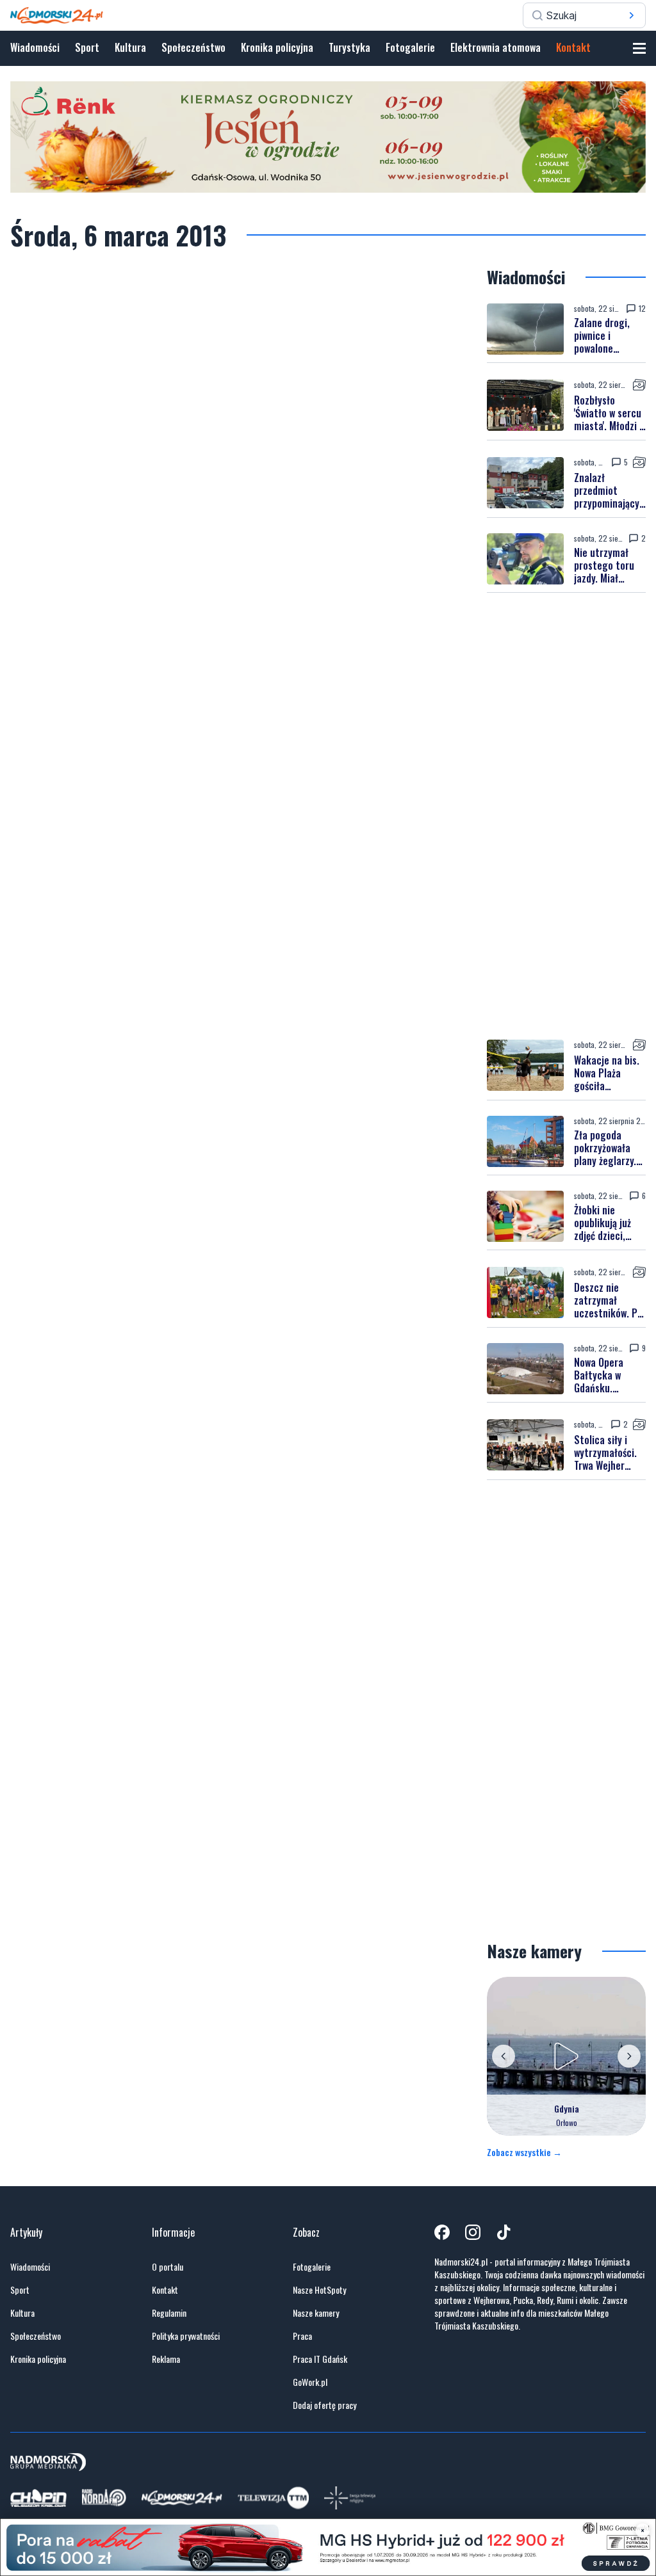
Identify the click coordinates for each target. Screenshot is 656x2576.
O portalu (168, 2267)
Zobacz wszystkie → (524, 2152)
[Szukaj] (632, 15)
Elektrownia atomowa (496, 47)
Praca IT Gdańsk (320, 2359)
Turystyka (349, 47)
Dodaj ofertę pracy (324, 2405)
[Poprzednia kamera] (504, 2056)
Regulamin (169, 2313)
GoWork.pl (310, 2382)
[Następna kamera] (629, 2056)
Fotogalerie (410, 47)
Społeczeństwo (193, 47)
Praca (302, 2336)
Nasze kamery (316, 2313)
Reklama (166, 2359)
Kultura (130, 47)
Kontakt (573, 47)
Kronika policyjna (277, 47)
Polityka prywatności (186, 2336)
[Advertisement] (566, 816)
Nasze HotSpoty (319, 2290)
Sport (87, 47)
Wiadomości (35, 47)
